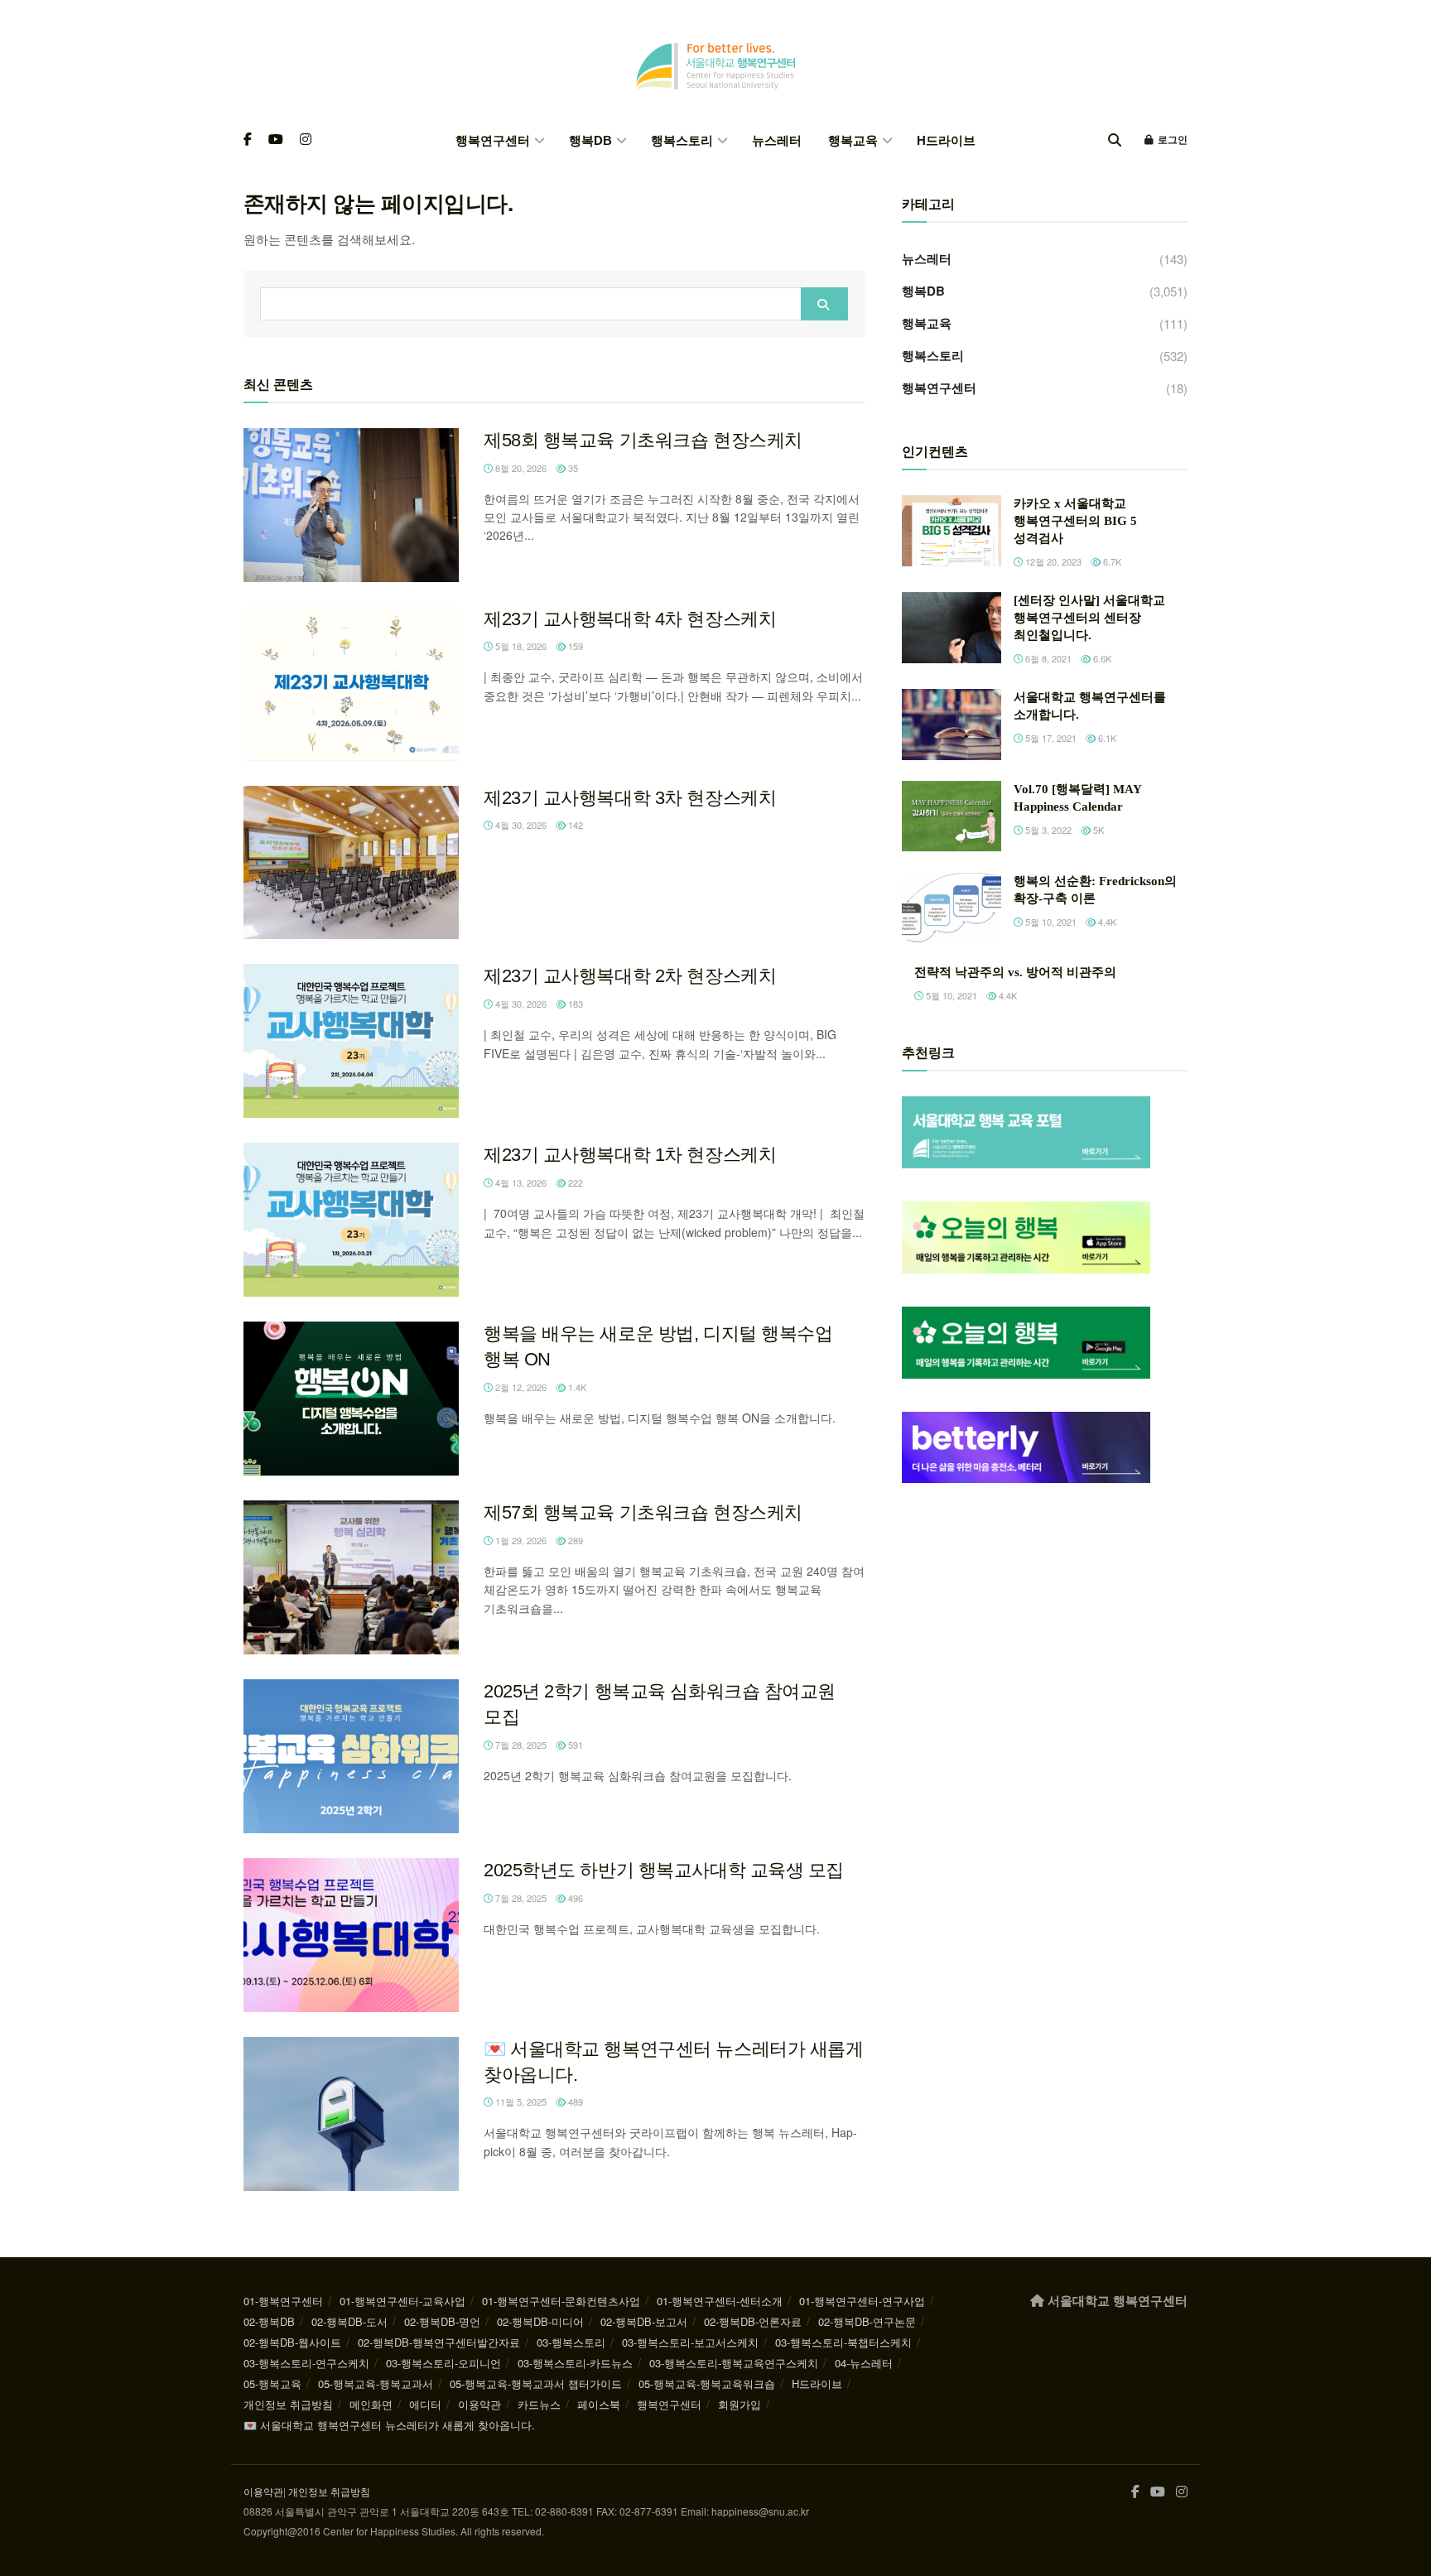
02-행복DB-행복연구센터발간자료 (439, 2342)
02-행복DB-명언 (442, 2321)
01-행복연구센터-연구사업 (862, 2301)
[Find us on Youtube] (276, 140)
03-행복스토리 (571, 2342)
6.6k (1101, 658)
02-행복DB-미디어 (540, 2321)
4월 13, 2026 (520, 1182)
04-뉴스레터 (864, 2363)
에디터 (425, 2404)
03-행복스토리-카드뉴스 (575, 2363)
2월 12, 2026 (520, 1387)
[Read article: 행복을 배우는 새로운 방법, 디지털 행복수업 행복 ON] (351, 1399)
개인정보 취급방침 (288, 2404)
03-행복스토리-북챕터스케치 (843, 2342)
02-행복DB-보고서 (644, 2321)
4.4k (1106, 922)
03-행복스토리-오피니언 (443, 2363)
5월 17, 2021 (1050, 738)
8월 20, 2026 (520, 468)
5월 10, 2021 (1050, 922)
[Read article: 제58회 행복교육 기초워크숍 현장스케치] (351, 505)
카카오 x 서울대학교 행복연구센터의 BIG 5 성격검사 (1075, 521)
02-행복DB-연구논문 (867, 2321)
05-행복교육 (272, 2383)
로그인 (1171, 140)
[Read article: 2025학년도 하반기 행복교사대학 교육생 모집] (351, 1935)
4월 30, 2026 (520, 825)
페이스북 (599, 2404)
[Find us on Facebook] (248, 140)
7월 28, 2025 (520, 1745)
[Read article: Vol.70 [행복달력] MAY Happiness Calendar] (952, 816)
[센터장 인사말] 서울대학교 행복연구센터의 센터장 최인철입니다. (1089, 618)
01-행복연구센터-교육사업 (402, 2301)
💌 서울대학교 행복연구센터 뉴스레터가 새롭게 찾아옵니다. (389, 2425)
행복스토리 (682, 140)
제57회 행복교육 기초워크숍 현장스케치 (643, 1512)
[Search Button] (1115, 140)
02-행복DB (269, 2321)
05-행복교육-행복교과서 (376, 2383)
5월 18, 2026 (520, 646)
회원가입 (740, 2404)
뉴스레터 (777, 140)
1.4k (576, 1387)
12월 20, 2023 (1052, 561)
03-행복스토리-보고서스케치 (690, 2342)
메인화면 (371, 2404)
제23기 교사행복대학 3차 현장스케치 (630, 798)
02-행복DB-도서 (349, 2321)
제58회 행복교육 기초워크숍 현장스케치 (643, 440)
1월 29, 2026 (520, 1540)
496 (574, 1898)
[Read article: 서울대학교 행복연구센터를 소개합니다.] (952, 725)
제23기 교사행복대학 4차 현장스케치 (630, 619)
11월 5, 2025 (520, 2102)
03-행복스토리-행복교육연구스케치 (734, 2363)
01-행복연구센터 (283, 2301)
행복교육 (853, 140)
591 (574, 1745)
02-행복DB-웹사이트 (292, 2342)
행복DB (590, 140)
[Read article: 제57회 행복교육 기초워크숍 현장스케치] (351, 1577)
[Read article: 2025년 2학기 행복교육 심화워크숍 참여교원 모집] (351, 1756)
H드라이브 (946, 140)
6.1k (1106, 738)
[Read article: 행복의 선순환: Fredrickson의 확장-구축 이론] (952, 908)
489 (574, 2102)
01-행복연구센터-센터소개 (720, 2301)
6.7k (1111, 561)
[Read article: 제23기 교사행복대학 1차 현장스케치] (351, 1220)
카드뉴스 (539, 2404)
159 (574, 646)
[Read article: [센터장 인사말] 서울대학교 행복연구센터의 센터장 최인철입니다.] (952, 628)
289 (574, 1540)
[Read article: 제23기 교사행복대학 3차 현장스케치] (351, 863)
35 (572, 468)
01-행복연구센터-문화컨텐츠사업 (561, 2301)
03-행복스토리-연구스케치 (306, 2363)
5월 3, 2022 (1047, 830)
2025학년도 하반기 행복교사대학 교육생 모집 (664, 1870)
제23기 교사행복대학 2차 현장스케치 (630, 976)
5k (1097, 830)
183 (574, 1004)
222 (574, 1182)
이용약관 (479, 2404)
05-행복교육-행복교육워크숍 (707, 2383)
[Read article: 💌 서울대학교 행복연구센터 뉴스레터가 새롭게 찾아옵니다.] (351, 2114)
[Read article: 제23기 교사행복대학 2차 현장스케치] (351, 1041)
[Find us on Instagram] (306, 140)
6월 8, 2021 (1047, 658)
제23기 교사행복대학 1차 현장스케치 (630, 1155)
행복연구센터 (493, 140)
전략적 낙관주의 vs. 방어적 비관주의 (1015, 972)
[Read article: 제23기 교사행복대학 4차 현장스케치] (351, 684)
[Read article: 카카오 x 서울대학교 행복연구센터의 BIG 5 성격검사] (952, 531)
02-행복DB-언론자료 (753, 2321)
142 (574, 825)
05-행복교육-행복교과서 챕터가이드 (536, 2383)
